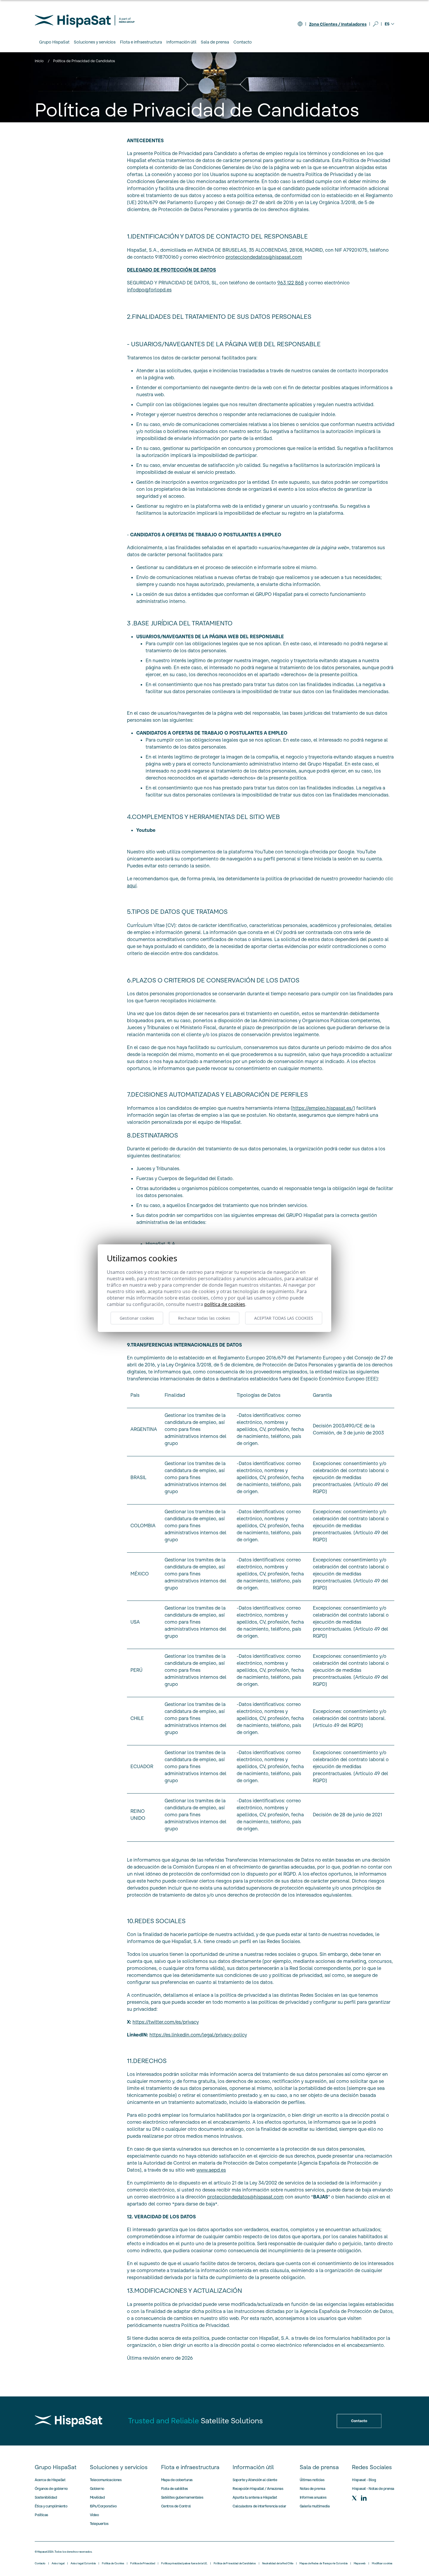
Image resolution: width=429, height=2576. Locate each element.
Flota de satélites (175, 2489)
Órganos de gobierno (51, 2489)
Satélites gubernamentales (182, 2497)
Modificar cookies (382, 2563)
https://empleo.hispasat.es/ (323, 1108)
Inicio (39, 61)
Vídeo (94, 2515)
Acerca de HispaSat (50, 2480)
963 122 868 (291, 283)
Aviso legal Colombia (83, 2563)
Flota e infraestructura (190, 2467)
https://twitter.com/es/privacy (166, 2022)
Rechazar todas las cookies (204, 1318)
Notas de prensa (313, 2489)
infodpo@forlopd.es (149, 290)
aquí (132, 886)
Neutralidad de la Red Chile (278, 2563)
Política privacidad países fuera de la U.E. (184, 2563)
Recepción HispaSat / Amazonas (258, 2489)
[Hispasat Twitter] (354, 2498)
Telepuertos (99, 2524)
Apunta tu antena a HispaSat (255, 2497)
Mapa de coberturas (177, 2480)
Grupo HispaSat (56, 2467)
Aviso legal (58, 2563)
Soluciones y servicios (119, 2467)
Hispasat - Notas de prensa (373, 2489)
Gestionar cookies (137, 1318)
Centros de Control (176, 2506)
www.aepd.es (211, 2170)
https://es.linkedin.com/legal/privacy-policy (198, 2035)
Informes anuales (313, 2497)
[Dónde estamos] (300, 24)
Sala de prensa (319, 2467)
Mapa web (360, 2563)
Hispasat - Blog (364, 2480)
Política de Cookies (113, 2563)
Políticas (41, 2515)
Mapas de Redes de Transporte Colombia (324, 2563)
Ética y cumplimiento (51, 2506)
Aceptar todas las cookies (284, 1318)
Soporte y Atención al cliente (255, 2480)
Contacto (243, 42)
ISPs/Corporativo (103, 2506)
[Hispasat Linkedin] (364, 2498)
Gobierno (97, 2489)
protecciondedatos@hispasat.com (245, 2197)
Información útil (253, 2467)
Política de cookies (225, 1304)
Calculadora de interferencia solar (259, 2506)
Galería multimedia (315, 2506)
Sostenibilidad (46, 2497)
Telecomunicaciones (106, 2480)
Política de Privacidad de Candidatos (235, 2563)
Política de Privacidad (143, 2563)
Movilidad (97, 2497)
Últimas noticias (312, 2480)
